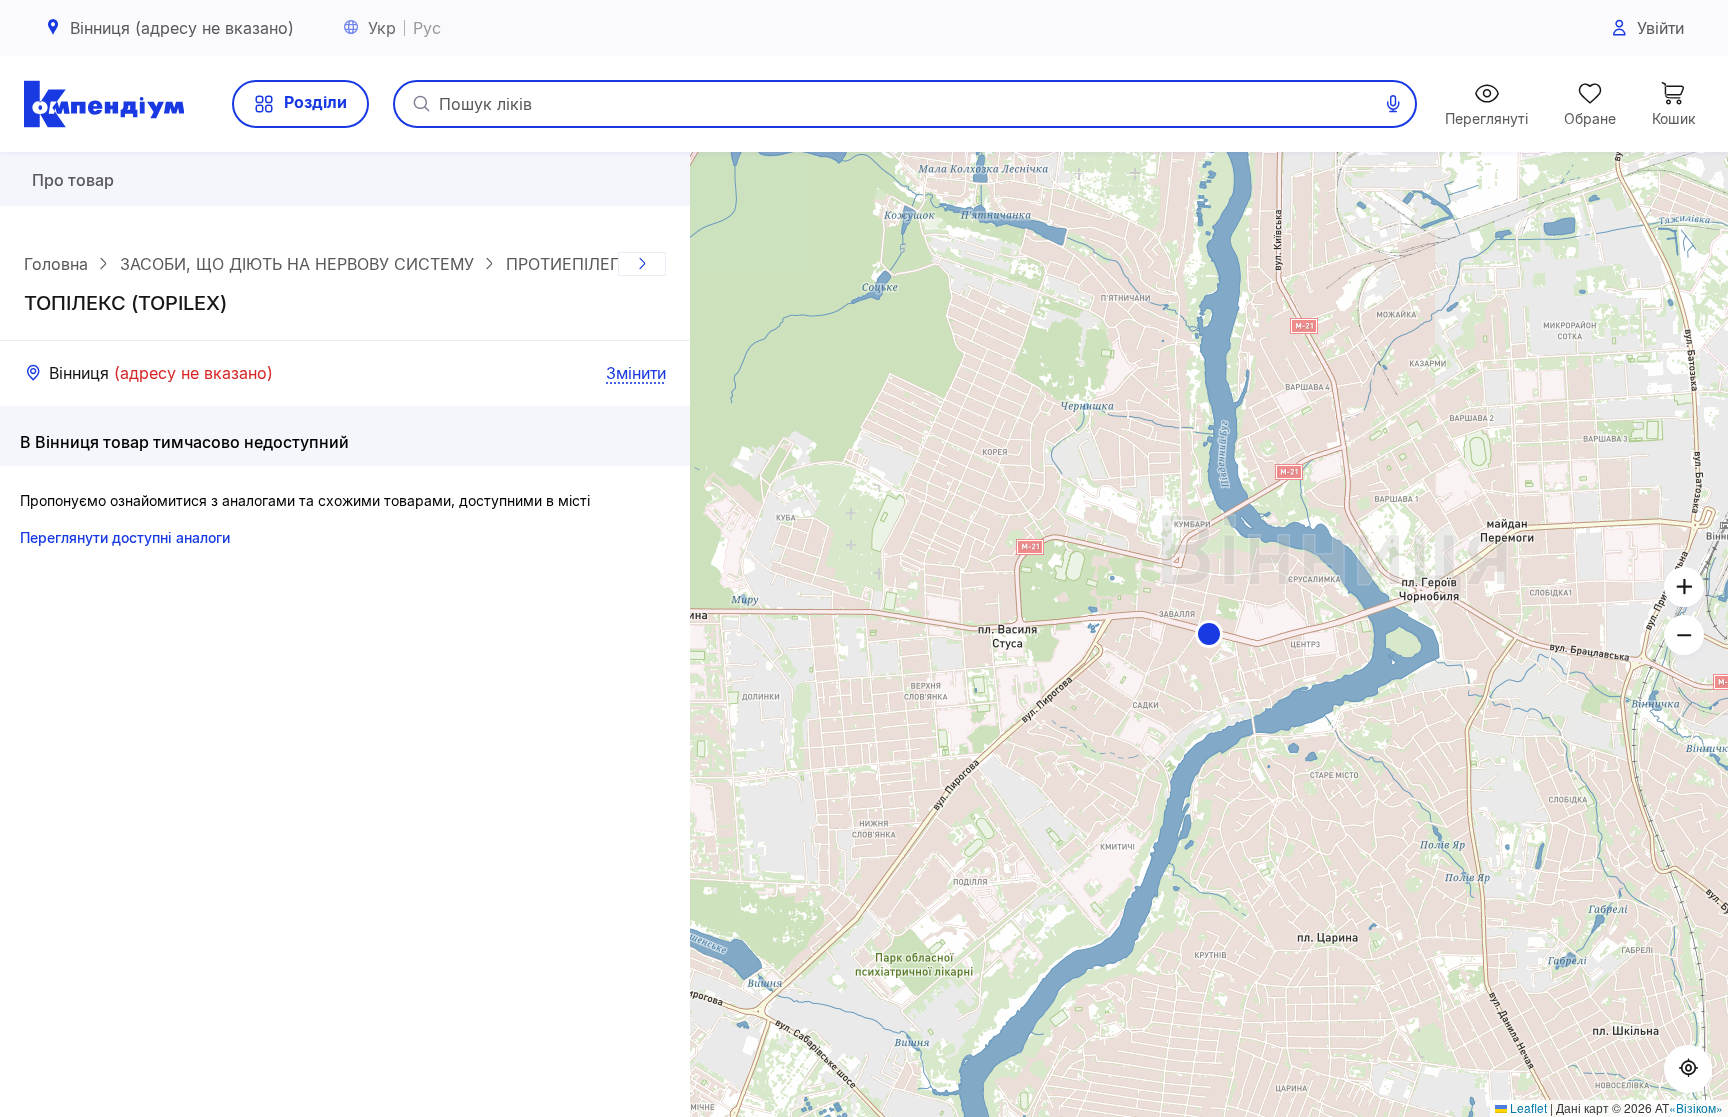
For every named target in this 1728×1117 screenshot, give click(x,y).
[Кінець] (642, 264)
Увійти (1660, 28)
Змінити (636, 373)
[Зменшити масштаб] (1684, 635)
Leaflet (1527, 1107)
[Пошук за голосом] (1393, 104)
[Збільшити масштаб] (1684, 587)
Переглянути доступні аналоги (125, 537)
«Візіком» (1696, 1107)
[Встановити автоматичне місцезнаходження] (1688, 1069)
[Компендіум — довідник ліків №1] (104, 104)
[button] (1209, 634)
